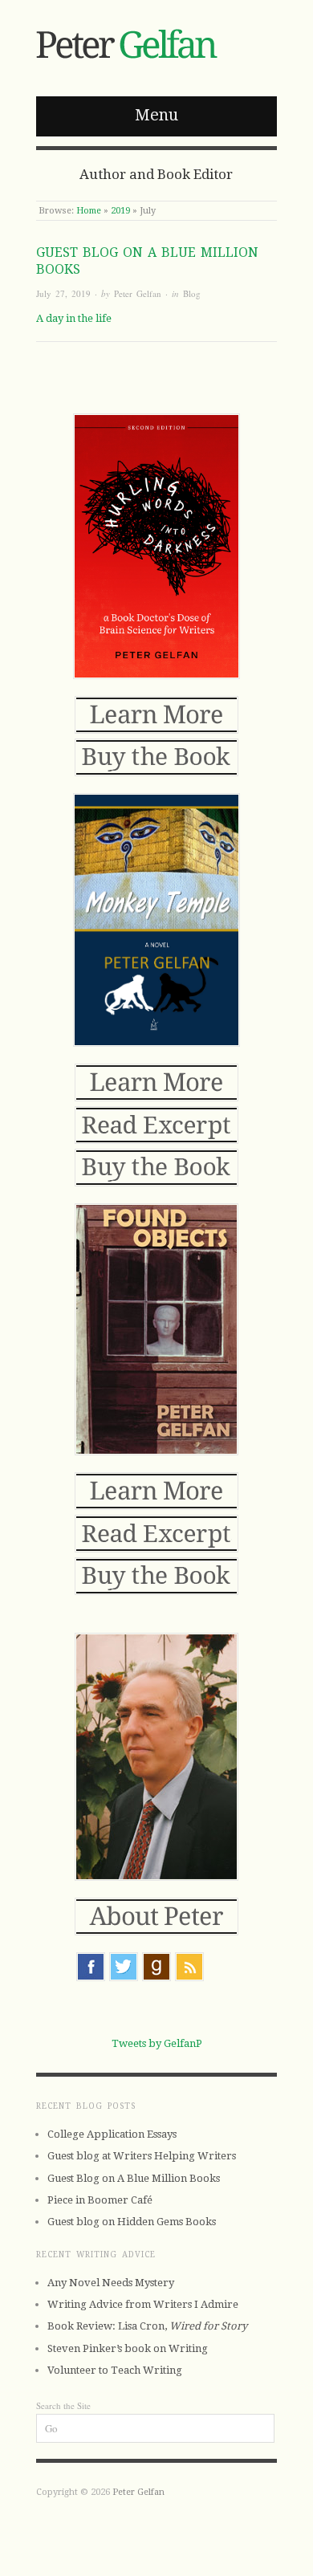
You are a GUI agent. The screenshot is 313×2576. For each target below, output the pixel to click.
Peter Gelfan (138, 293)
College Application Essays (112, 2134)
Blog (192, 293)
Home (89, 211)
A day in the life (74, 318)
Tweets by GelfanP (157, 2043)
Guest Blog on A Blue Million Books (134, 2178)
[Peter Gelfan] (130, 41)
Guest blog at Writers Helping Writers (142, 2156)
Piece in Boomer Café (100, 2200)
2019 (120, 211)
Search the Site (63, 2405)
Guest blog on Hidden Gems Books (132, 2222)
